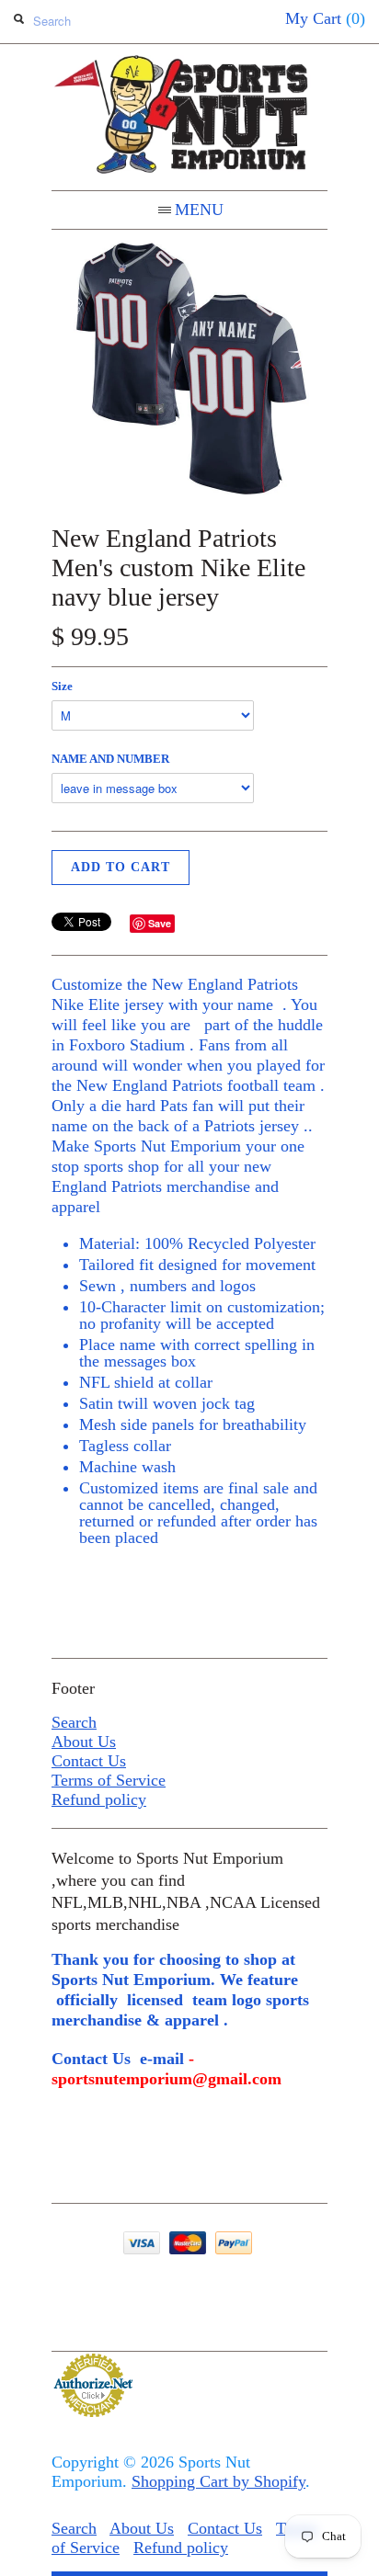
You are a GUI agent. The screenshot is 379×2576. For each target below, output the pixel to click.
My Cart (325, 18)
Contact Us (89, 1761)
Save (160, 923)
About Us (84, 1742)
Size (62, 686)
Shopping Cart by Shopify (218, 2481)
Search (74, 1722)
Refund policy (99, 1799)
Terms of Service (109, 1780)
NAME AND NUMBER (110, 759)
